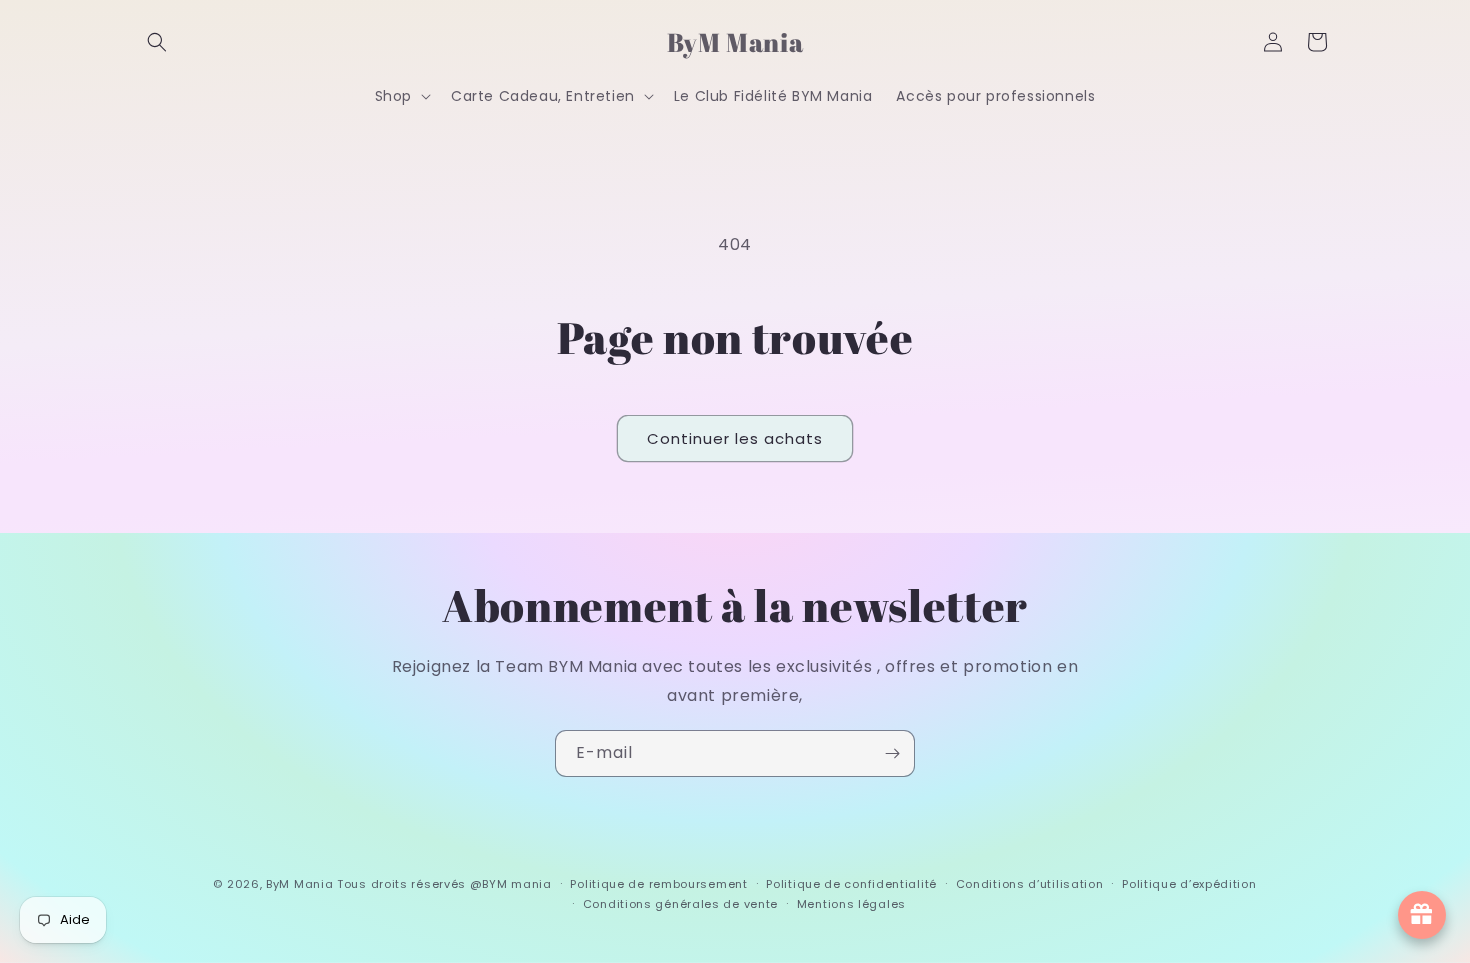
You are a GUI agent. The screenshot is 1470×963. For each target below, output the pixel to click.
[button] (157, 42)
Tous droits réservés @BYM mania (444, 884)
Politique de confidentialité (851, 884)
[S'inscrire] (892, 753)
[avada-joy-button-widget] (1422, 915)
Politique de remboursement (658, 884)
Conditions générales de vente (680, 904)
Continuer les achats (735, 438)
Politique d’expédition (1189, 884)
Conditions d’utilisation (1030, 884)
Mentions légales (851, 904)
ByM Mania (299, 884)
